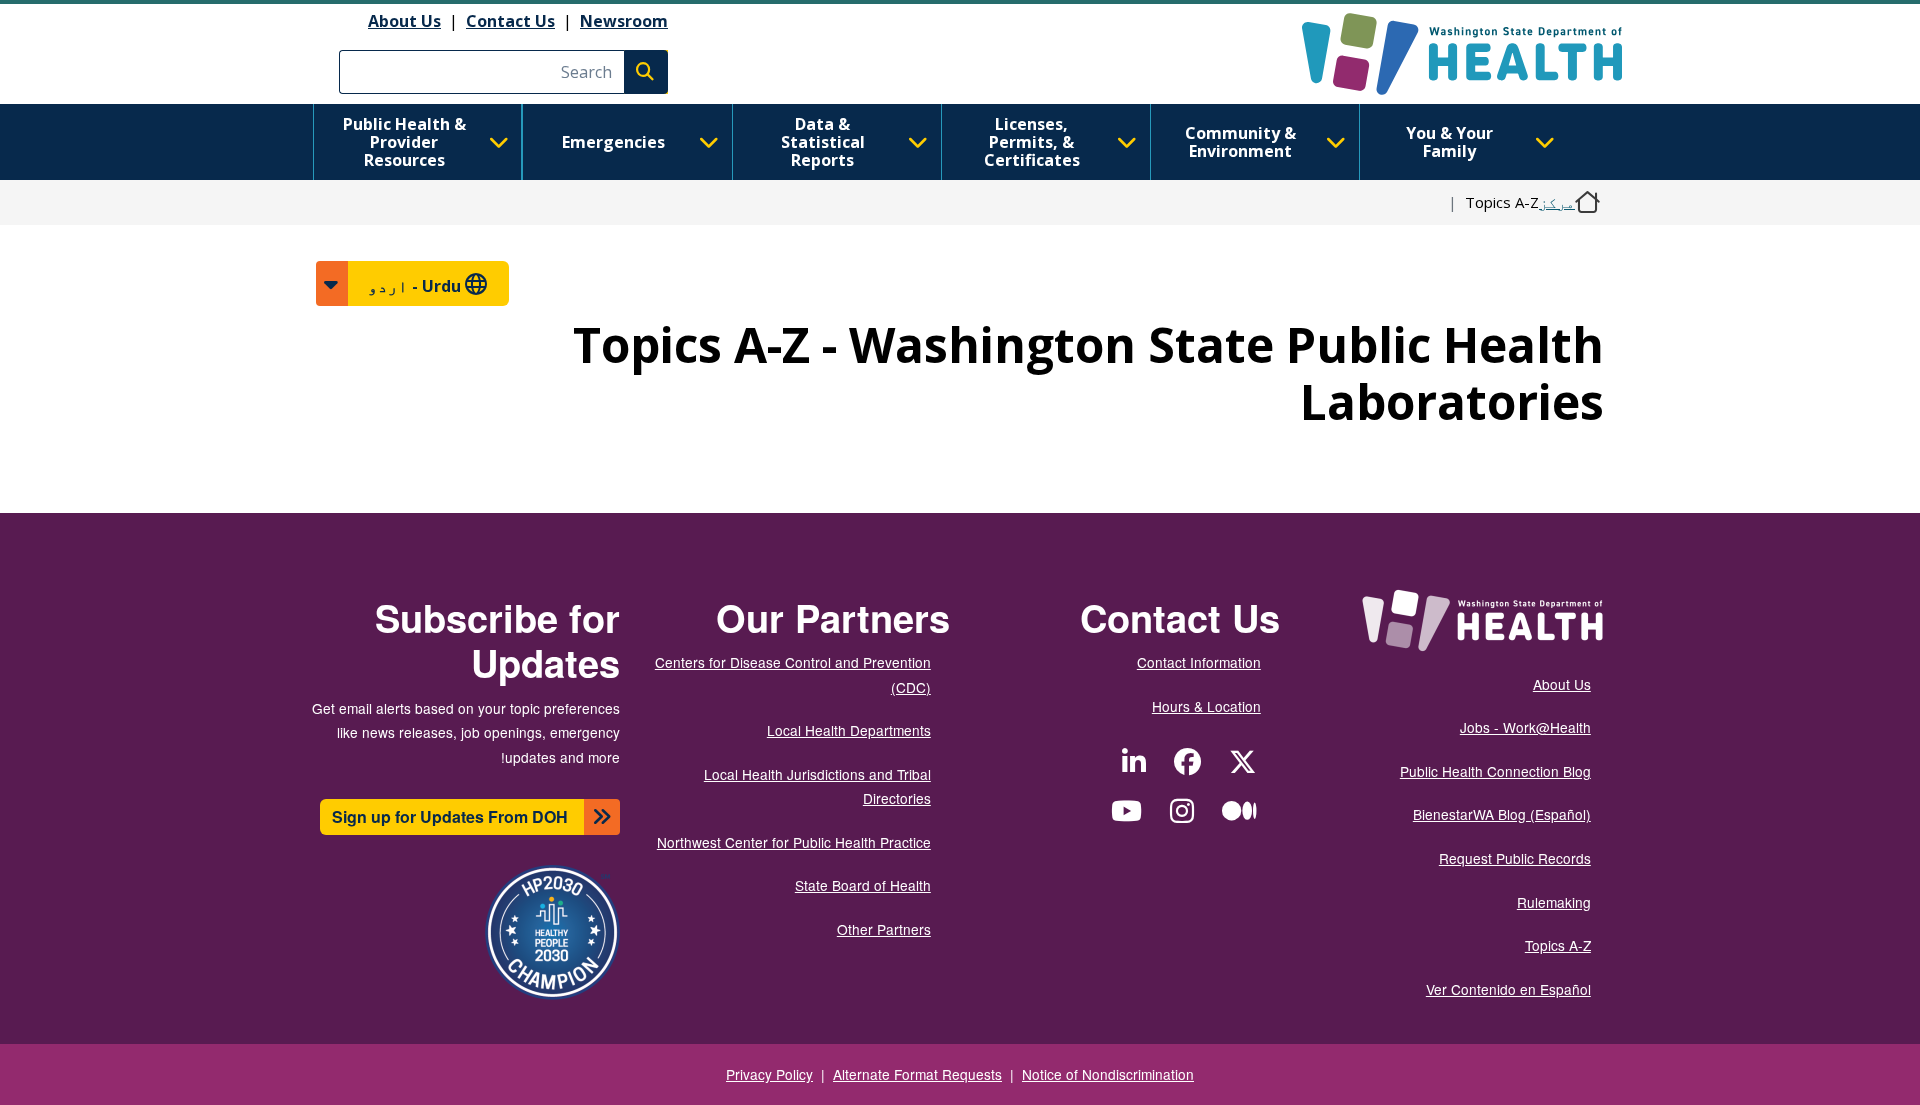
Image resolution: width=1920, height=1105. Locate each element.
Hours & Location (1206, 706)
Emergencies (613, 142)
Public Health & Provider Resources (404, 142)
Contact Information (1199, 662)
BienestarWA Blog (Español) (1502, 814)
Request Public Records (1515, 858)
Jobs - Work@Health (1525, 727)
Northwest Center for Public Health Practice (794, 842)
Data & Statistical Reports (823, 142)
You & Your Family (1449, 142)
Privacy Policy (769, 1074)
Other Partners (884, 929)
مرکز (1557, 202)
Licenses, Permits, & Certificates (1032, 142)
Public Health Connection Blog (1495, 771)
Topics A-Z (1558, 945)
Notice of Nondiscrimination (1108, 1074)
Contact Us (510, 21)
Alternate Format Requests (917, 1074)
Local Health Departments (849, 730)
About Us (404, 21)
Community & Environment (1240, 142)
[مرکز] (1444, 54)
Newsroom (624, 21)
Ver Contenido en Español (1508, 989)
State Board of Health (863, 885)
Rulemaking (1554, 902)
